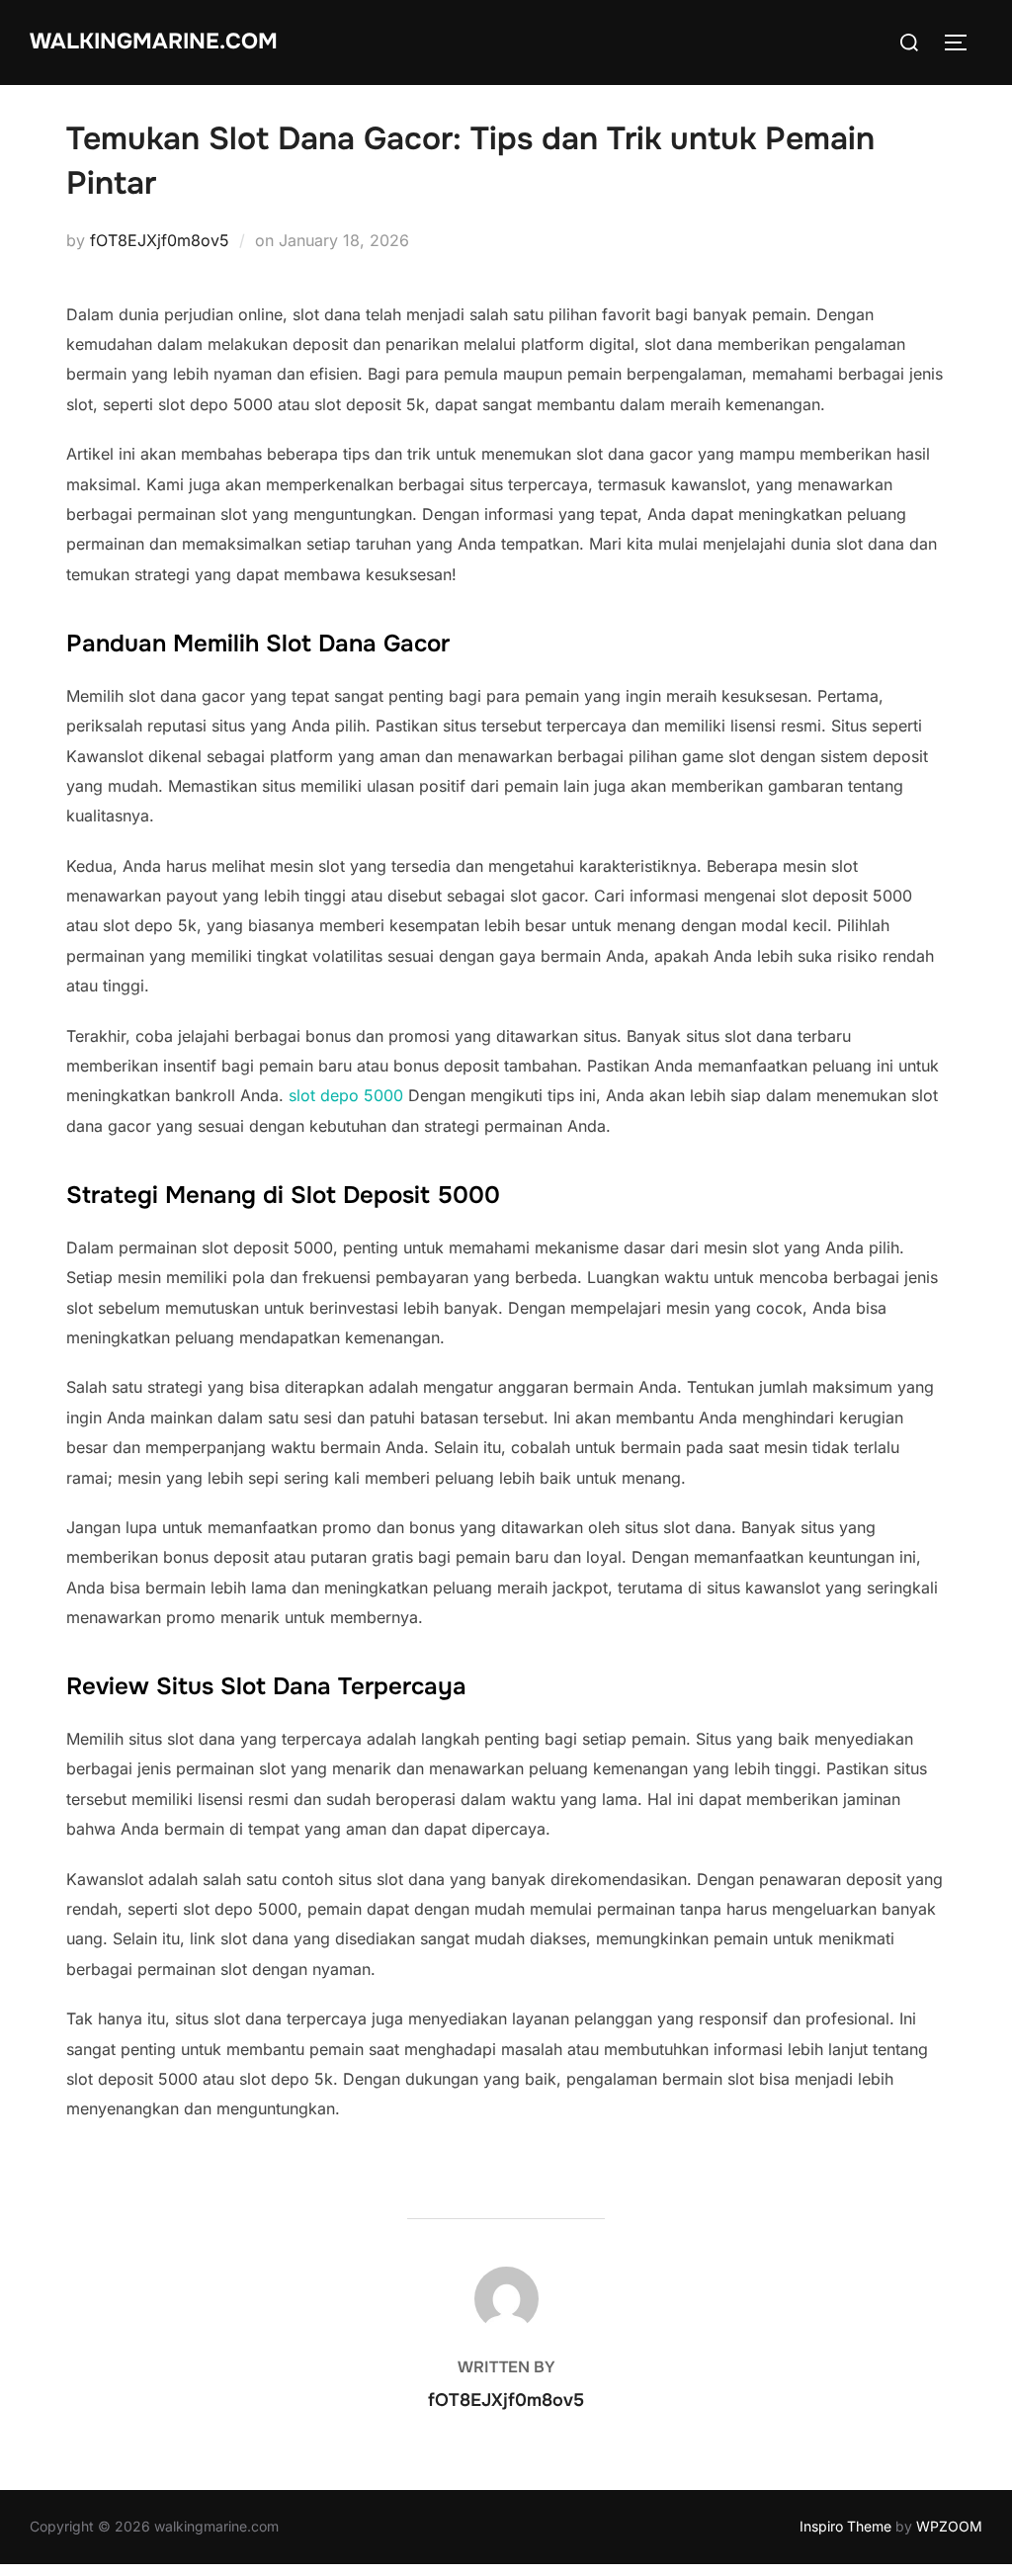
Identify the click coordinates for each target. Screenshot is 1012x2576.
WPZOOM (949, 2526)
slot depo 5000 (346, 1095)
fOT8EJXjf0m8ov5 (160, 240)
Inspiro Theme (845, 2526)
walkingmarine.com (154, 42)
